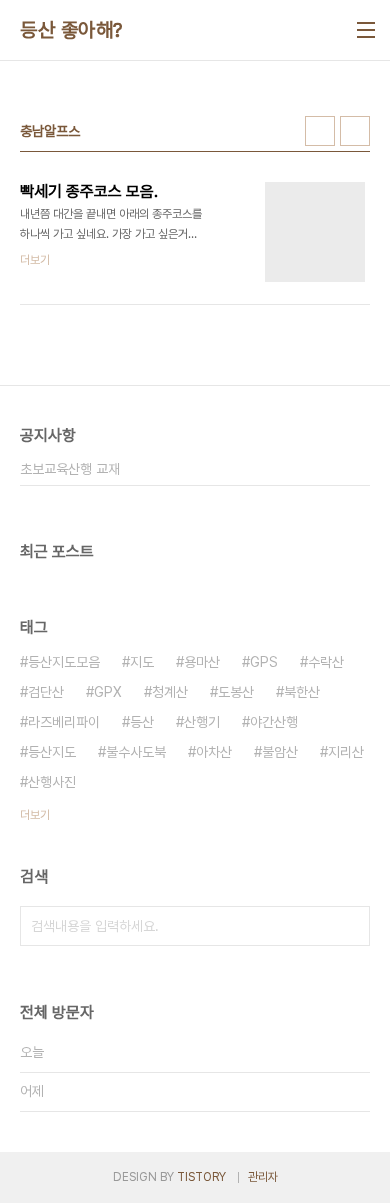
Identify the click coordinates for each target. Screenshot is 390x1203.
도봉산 (236, 692)
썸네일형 (320, 131)
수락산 (326, 662)
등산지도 (52, 752)
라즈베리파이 (64, 722)
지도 (142, 662)
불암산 (280, 752)
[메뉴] (366, 30)
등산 (142, 722)
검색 (350, 926)
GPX (108, 692)
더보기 (35, 815)
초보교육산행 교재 (70, 469)
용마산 (202, 662)
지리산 (346, 752)
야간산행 (274, 722)
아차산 (214, 752)
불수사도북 (136, 752)
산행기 (202, 722)
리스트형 (355, 131)
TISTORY (201, 1177)
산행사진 (52, 782)
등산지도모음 (64, 662)
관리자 (263, 1177)
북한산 (302, 692)
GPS (264, 662)
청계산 (170, 692)
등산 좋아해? (71, 30)
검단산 (46, 692)
